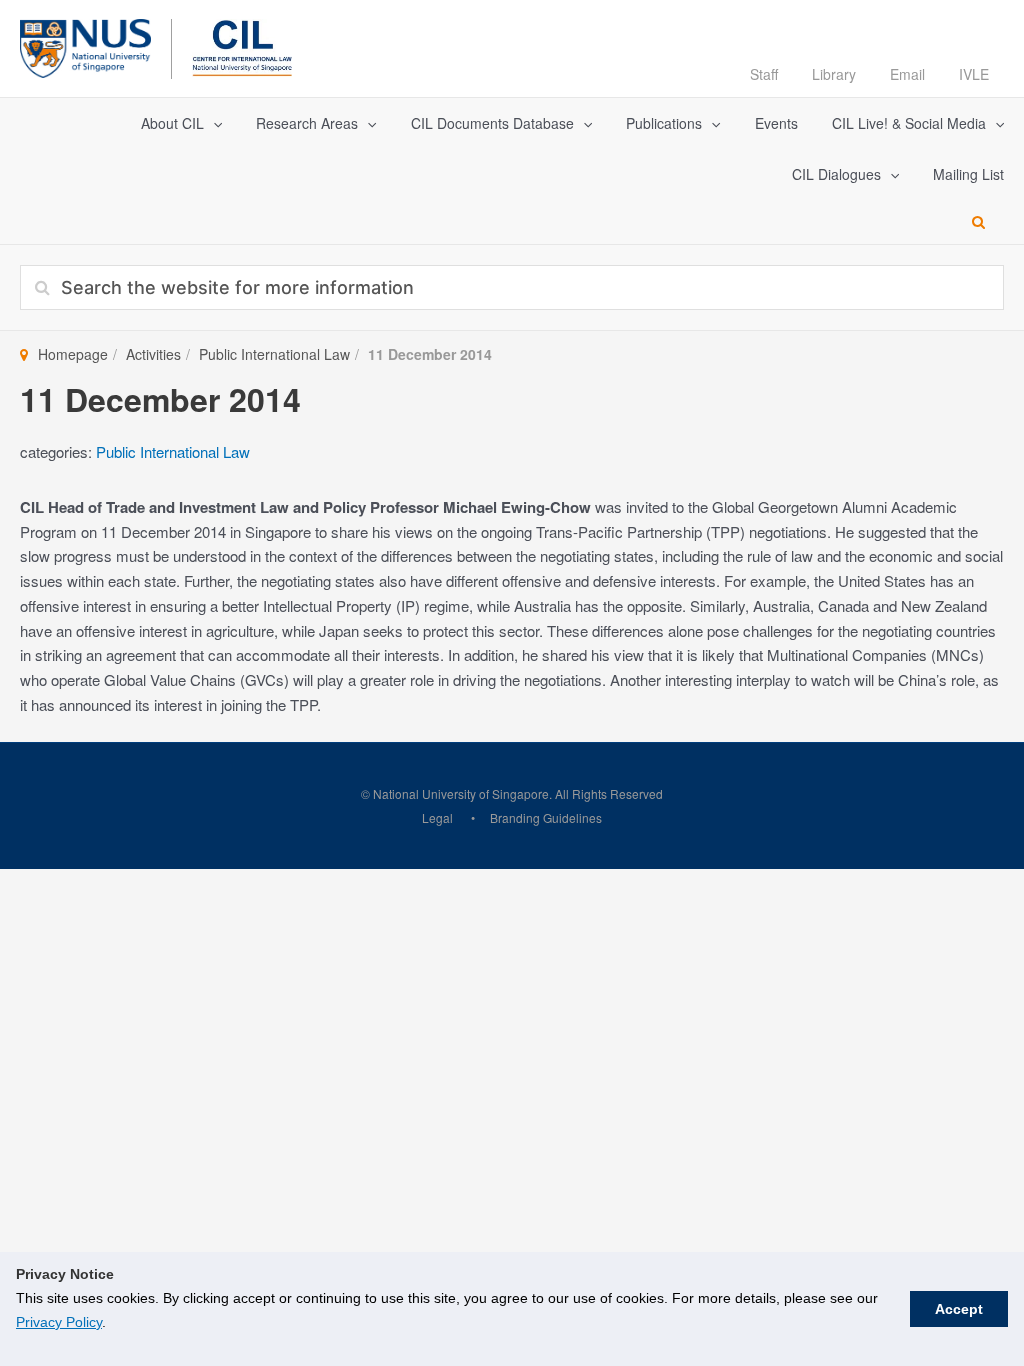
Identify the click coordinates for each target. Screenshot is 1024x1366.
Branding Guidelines (546, 817)
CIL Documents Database (492, 123)
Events (776, 123)
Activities (153, 354)
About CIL (172, 123)
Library (834, 74)
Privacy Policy (59, 1322)
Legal (437, 817)
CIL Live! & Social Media (909, 123)
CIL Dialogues (836, 174)
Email (907, 74)
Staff (764, 74)
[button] (213, 123)
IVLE (974, 74)
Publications (664, 123)
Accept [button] (959, 1309)
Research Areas (307, 123)
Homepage (73, 354)
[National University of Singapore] (85, 45)
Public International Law (274, 354)
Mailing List (968, 174)
